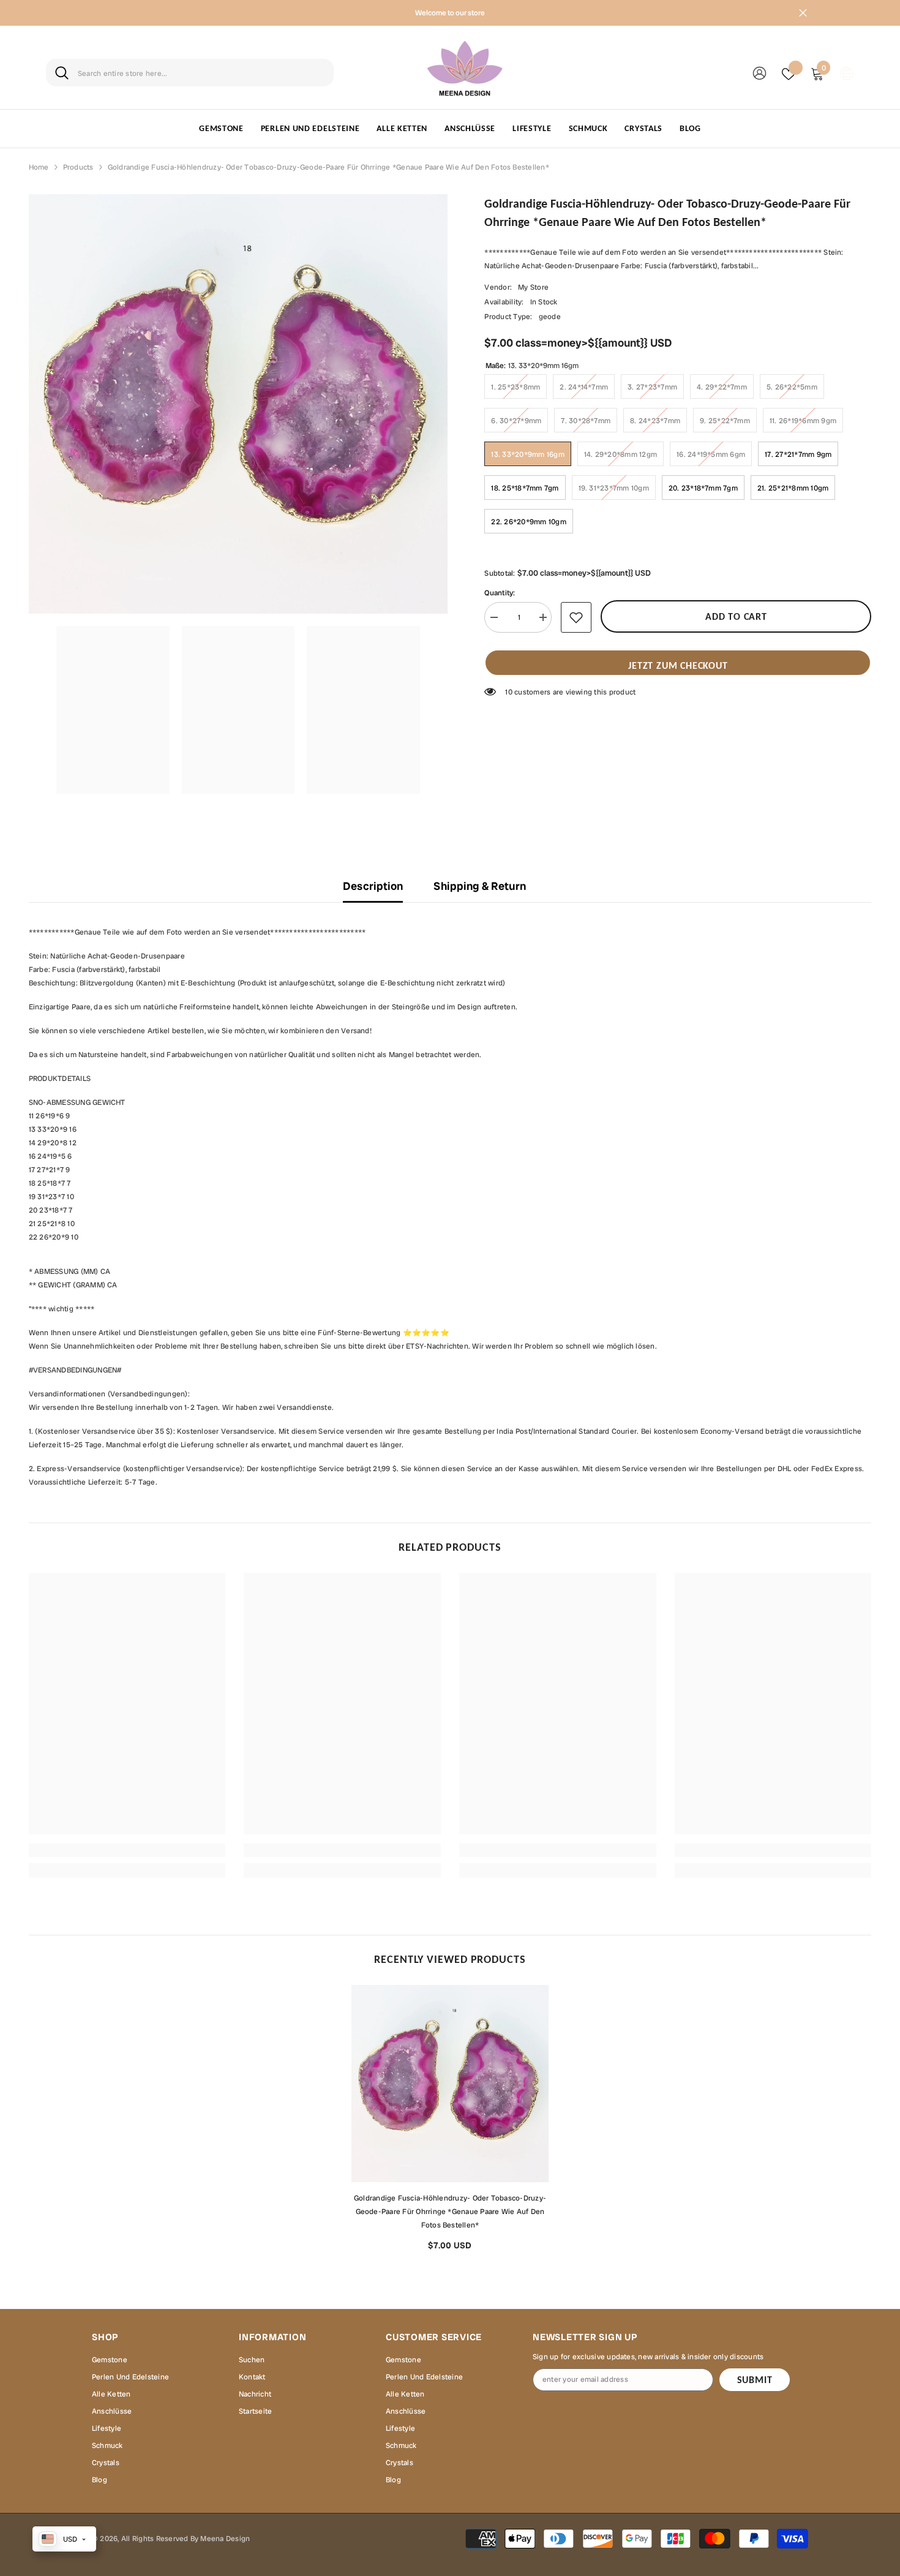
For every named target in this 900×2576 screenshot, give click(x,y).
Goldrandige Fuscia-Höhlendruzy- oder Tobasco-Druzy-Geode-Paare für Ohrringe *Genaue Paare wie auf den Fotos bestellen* (450, 2212)
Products (78, 167)
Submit (755, 2380)
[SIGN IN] (759, 73)
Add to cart (736, 616)
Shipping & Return (480, 886)
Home (39, 167)
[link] (127, 1850)
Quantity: (500, 593)
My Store (533, 287)
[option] (450, 2122)
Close (803, 13)
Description (373, 886)
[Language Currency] (847, 73)
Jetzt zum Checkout (678, 665)
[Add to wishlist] (576, 617)
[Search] (190, 73)
